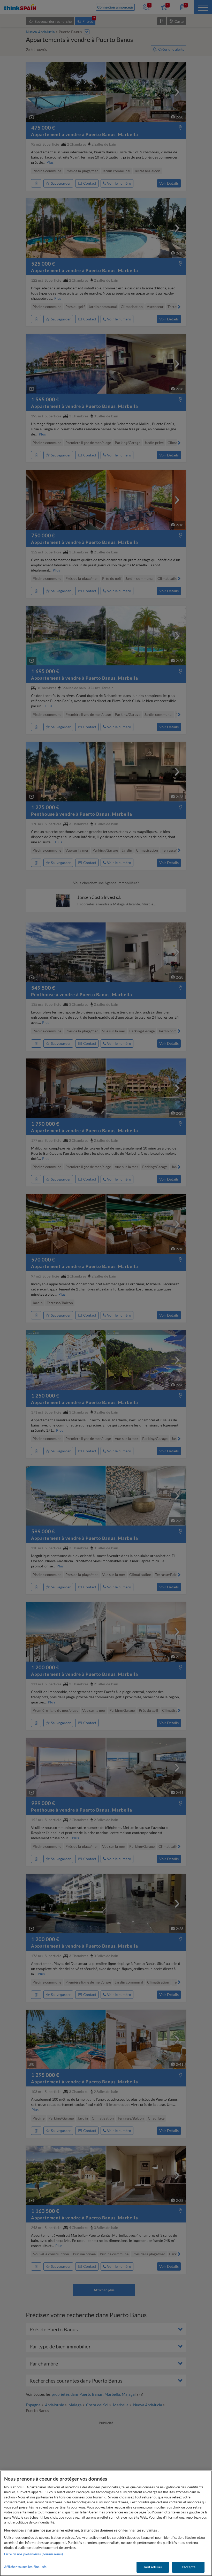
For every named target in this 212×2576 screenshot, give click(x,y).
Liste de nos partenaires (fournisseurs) (33, 2554)
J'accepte (188, 2567)
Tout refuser (153, 2567)
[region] (106, 2523)
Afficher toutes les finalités (25, 2567)
